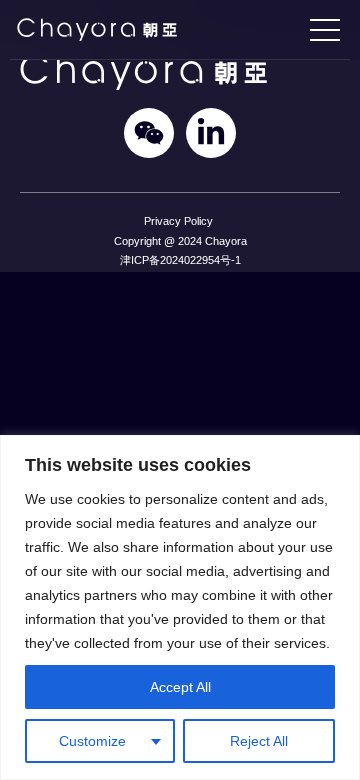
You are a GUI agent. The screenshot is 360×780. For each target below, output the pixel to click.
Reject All (259, 741)
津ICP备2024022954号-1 (180, 260)
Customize (92, 741)
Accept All (180, 687)
